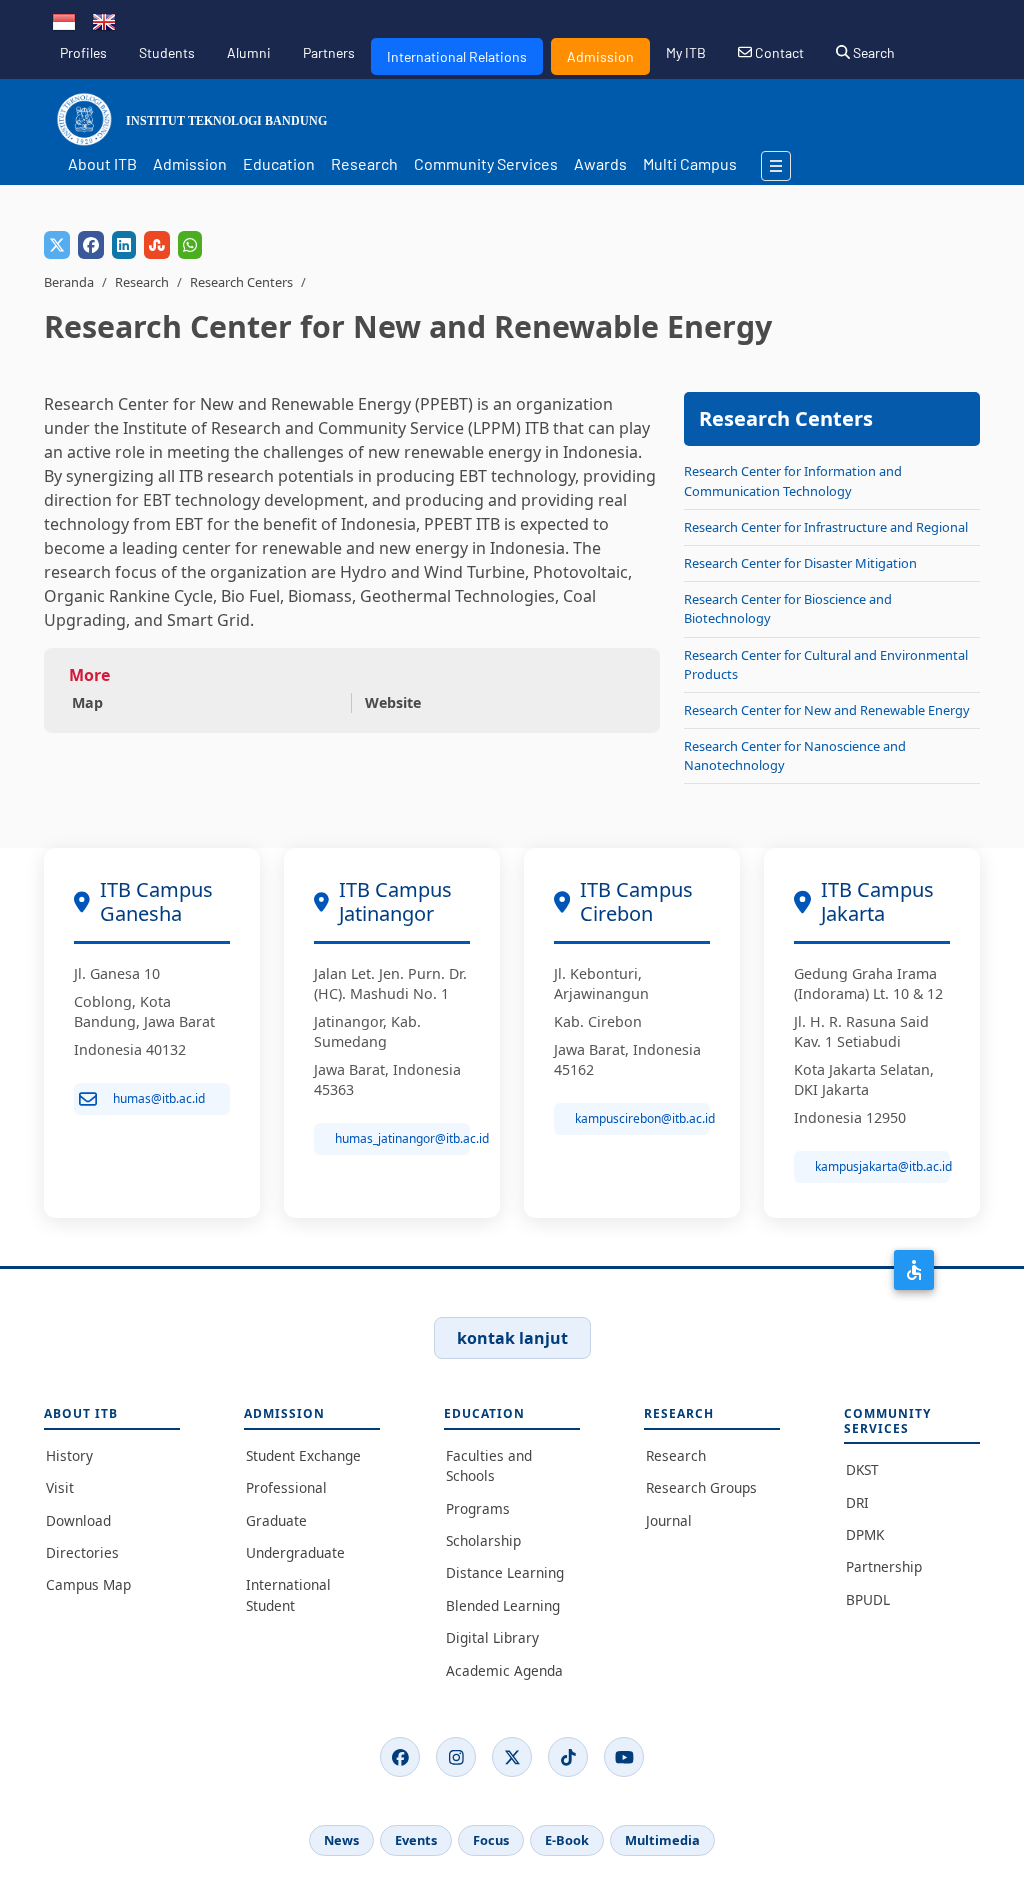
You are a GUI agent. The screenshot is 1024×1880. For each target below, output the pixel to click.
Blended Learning (503, 1605)
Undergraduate (295, 1552)
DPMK (865, 1534)
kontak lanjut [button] (512, 1338)
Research (364, 163)
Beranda (69, 282)
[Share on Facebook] (91, 245)
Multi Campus (690, 163)
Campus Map (88, 1584)
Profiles (83, 52)
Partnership (884, 1566)
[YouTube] (624, 1757)
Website (393, 702)
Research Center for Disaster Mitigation (800, 563)
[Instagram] (456, 1757)
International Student (288, 1594)
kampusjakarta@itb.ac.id (882, 1166)
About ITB (102, 163)
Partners (329, 52)
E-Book (567, 1840)
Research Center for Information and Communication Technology (793, 480)
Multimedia (662, 1840)
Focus (491, 1840)
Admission (600, 56)
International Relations (457, 56)
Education (279, 163)
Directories (82, 1552)
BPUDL (868, 1599)
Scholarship (483, 1540)
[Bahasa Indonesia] (64, 20)
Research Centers (241, 282)
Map (87, 702)
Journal (669, 1520)
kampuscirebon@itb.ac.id (642, 1118)
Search (872, 52)
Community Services (486, 163)
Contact (778, 52)
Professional (286, 1487)
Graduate (276, 1520)
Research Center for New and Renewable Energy (827, 710)
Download (78, 1520)
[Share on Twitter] (57, 245)
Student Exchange (303, 1455)
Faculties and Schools (489, 1465)
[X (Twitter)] (512, 1757)
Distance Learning (505, 1572)
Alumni (249, 52)
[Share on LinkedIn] (124, 245)
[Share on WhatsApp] (190, 245)
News (341, 1840)
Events (416, 1840)
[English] (104, 20)
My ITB (686, 52)
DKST (862, 1469)
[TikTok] (568, 1757)
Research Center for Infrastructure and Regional (826, 527)
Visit (60, 1487)
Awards (600, 163)
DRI (857, 1502)
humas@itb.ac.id (159, 1098)
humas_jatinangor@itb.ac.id (402, 1138)
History (69, 1455)
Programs (478, 1508)
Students (167, 52)
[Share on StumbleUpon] (157, 245)
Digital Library (492, 1637)
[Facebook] (400, 1757)
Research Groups (701, 1487)
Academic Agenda (504, 1670)
